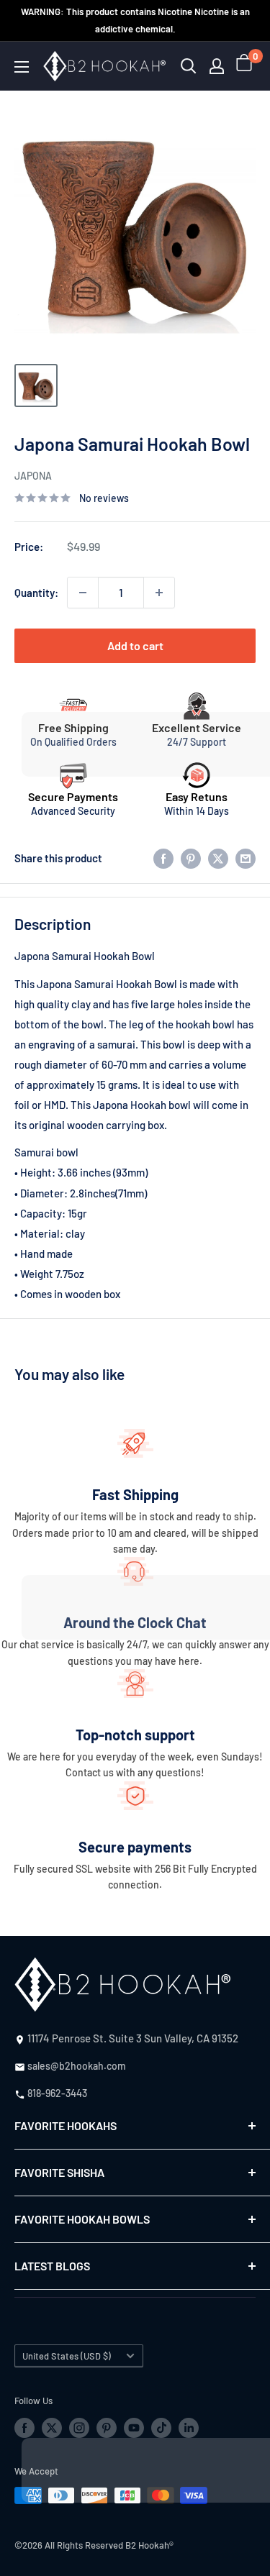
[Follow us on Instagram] (79, 2427)
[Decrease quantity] (83, 593)
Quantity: (36, 593)
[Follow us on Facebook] (24, 2427)
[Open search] (189, 66)
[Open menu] (22, 67)
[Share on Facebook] (163, 858)
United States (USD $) (67, 2356)
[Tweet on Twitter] (218, 858)
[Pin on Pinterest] (191, 858)
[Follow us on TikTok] (161, 2427)
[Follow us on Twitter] (52, 2427)
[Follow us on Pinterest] (107, 2427)
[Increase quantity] (159, 593)
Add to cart (135, 645)
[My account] (217, 66)
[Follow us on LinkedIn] (189, 2427)
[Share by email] (246, 858)
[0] (245, 66)
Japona (33, 476)
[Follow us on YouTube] (134, 2427)
